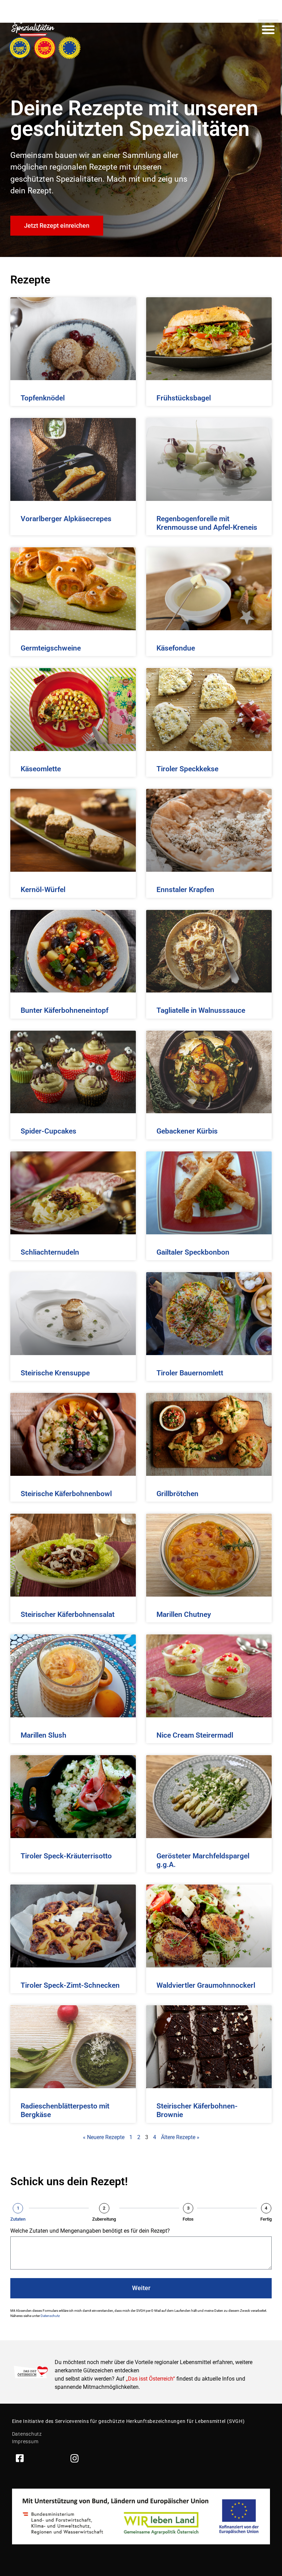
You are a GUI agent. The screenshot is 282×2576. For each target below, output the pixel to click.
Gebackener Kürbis (187, 1131)
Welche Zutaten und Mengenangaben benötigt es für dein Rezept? (90, 2231)
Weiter (141, 2288)
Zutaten (18, 2219)
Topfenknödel (43, 398)
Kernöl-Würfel (43, 890)
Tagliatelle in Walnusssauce (201, 1010)
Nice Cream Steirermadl (195, 1735)
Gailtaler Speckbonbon (193, 1252)
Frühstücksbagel (184, 398)
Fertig (266, 2219)
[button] (268, 30)
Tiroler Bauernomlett (190, 1373)
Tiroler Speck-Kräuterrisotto (66, 1856)
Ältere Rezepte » (180, 2137)
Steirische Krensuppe (55, 1373)
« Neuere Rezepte (104, 2137)
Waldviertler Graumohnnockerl (206, 1985)
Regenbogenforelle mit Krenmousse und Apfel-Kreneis (207, 523)
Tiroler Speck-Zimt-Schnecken (70, 1985)
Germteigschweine (51, 648)
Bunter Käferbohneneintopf (64, 1010)
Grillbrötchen (177, 1494)
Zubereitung (104, 2219)
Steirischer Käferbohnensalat (68, 1614)
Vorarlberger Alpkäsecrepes (66, 519)
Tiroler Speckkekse (187, 769)
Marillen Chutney (184, 1614)
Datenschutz (50, 2316)
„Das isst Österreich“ (150, 2379)
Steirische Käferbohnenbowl (66, 1494)
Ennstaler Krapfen (185, 890)
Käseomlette (41, 769)
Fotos (188, 2219)
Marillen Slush (44, 1735)
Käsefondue (176, 648)
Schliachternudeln (50, 1252)
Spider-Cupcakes (48, 1131)
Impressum (25, 2441)
